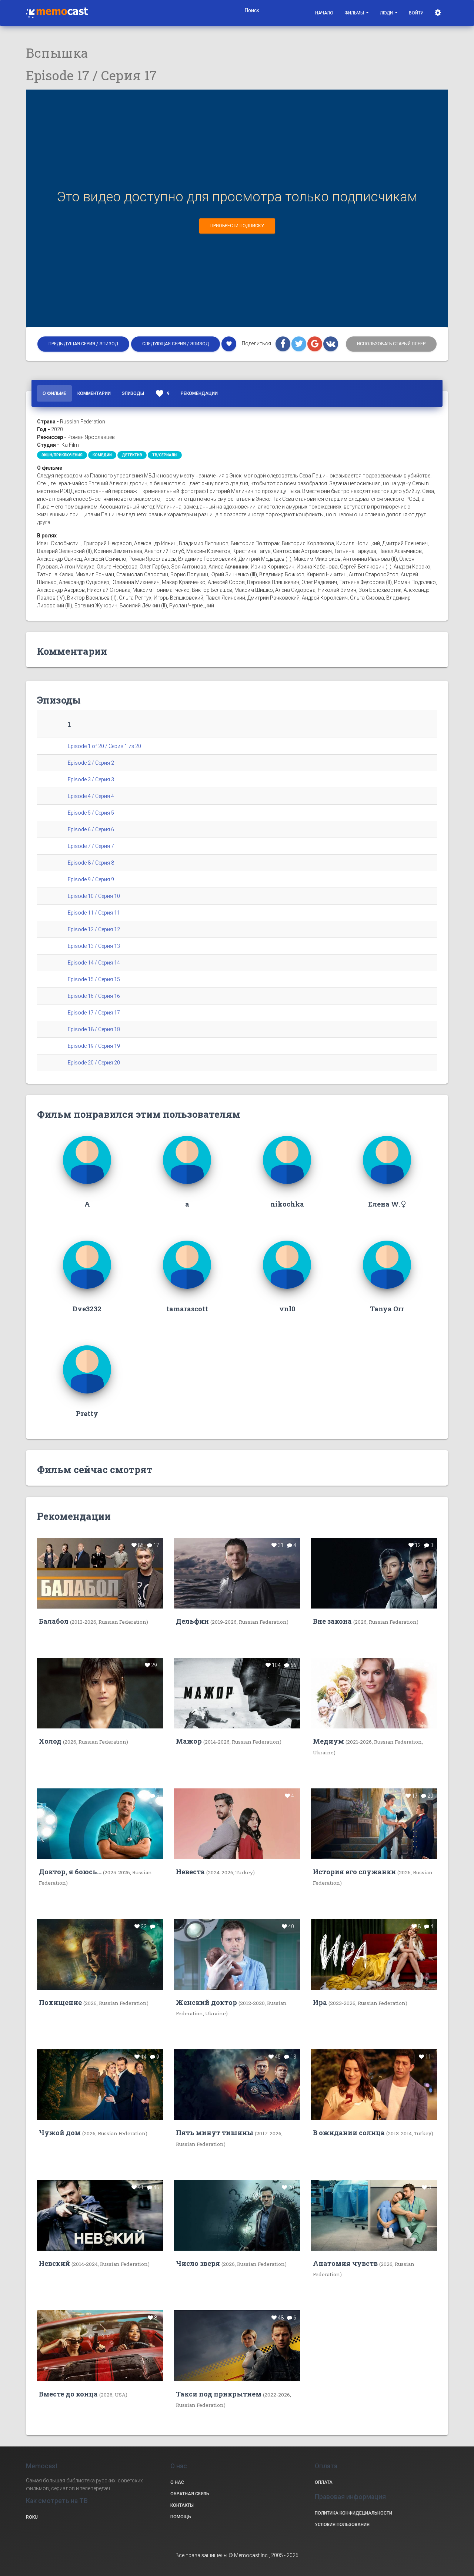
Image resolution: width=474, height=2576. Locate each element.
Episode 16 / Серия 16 (94, 996)
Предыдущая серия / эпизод (83, 344)
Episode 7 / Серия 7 (91, 846)
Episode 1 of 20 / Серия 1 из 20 (104, 746)
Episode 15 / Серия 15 (94, 979)
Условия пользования (342, 2525)
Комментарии (94, 393)
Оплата (324, 2482)
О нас (177, 2482)
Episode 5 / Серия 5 (91, 813)
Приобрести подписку (237, 226)
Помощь (181, 2517)
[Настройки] (439, 13)
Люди (387, 13)
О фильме (54, 393)
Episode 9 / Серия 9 (91, 879)
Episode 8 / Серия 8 (91, 863)
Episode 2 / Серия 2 (91, 763)
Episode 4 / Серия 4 (91, 796)
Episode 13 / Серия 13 (94, 946)
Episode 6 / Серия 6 (91, 829)
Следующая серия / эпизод (176, 344)
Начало (324, 13)
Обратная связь (190, 2494)
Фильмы (355, 13)
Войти (416, 13)
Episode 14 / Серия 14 (94, 963)
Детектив (132, 455)
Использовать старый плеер (391, 344)
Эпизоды (133, 393)
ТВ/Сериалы (165, 455)
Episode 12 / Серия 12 (94, 929)
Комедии (102, 455)
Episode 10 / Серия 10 (94, 896)
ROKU (32, 2517)
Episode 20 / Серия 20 (94, 1063)
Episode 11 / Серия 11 (94, 913)
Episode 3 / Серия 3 (91, 779)
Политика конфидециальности (353, 2513)
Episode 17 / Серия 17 (94, 1013)
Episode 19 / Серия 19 (94, 1046)
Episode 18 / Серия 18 (94, 1029)
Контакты (182, 2505)
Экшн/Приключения (62, 455)
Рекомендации (199, 393)
